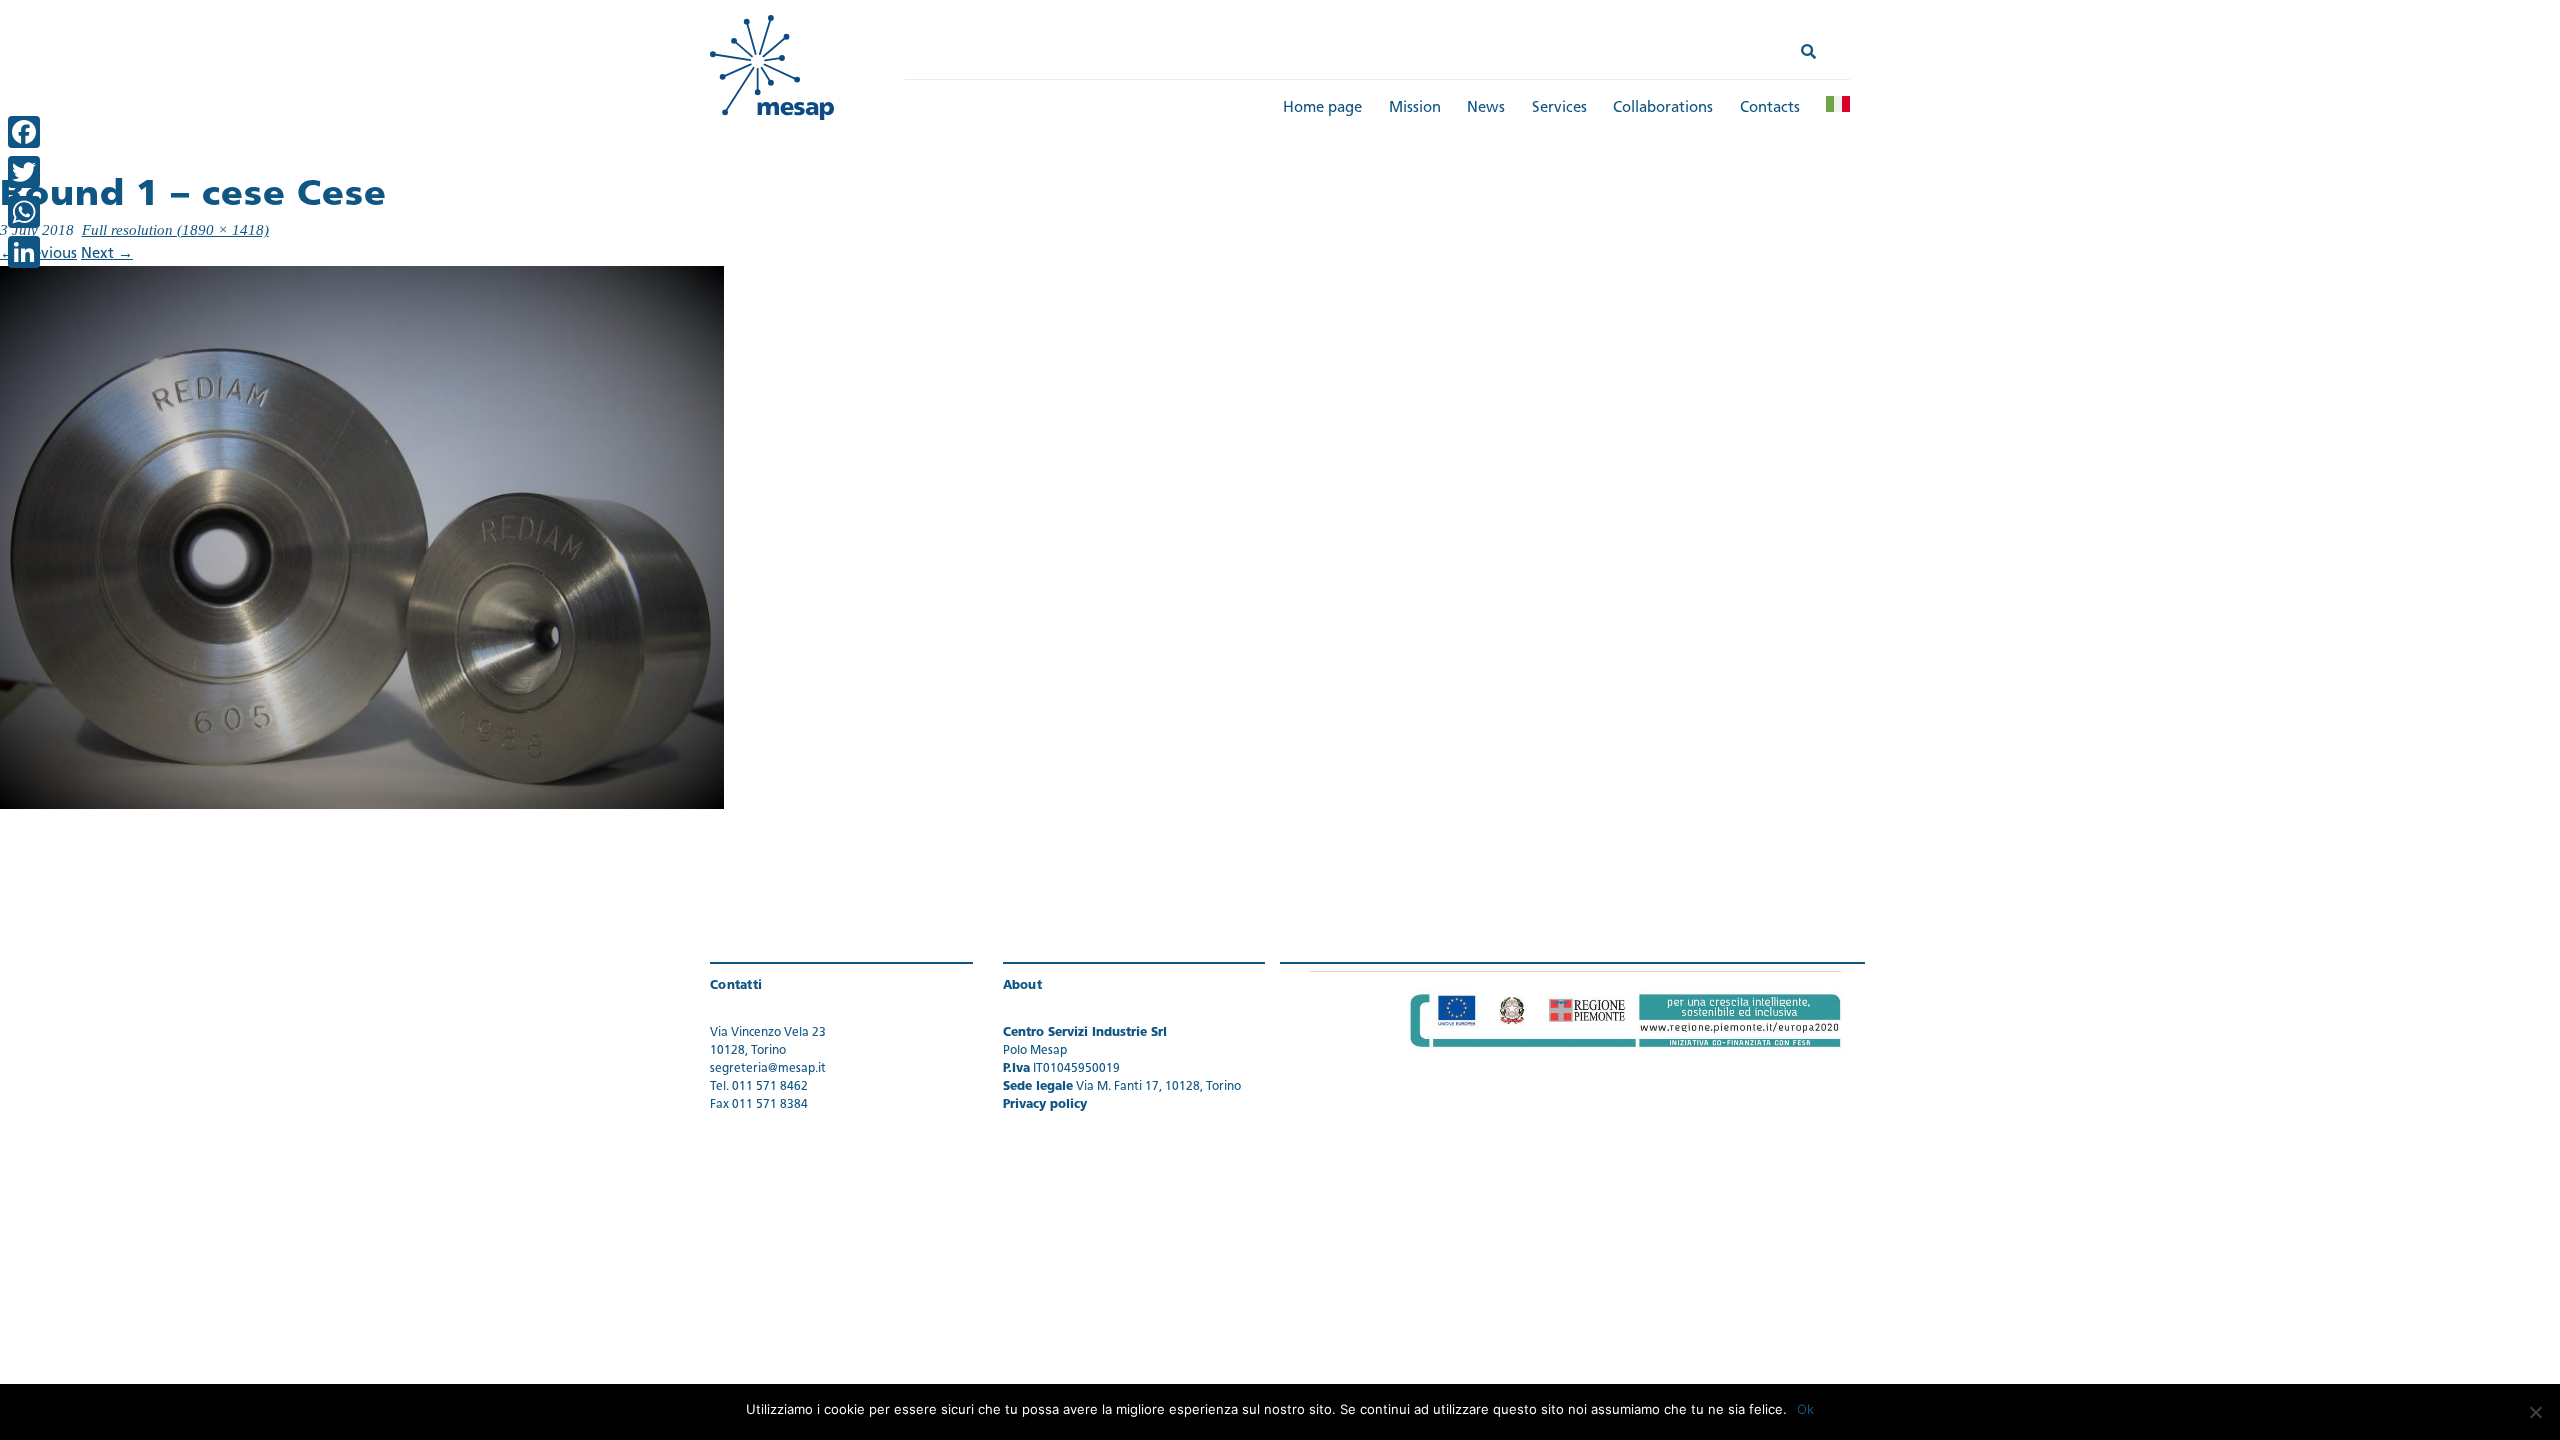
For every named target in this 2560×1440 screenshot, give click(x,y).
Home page (1322, 108)
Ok (1805, 1409)
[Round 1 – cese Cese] (362, 538)
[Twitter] (24, 172)
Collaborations (1663, 108)
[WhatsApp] (24, 212)
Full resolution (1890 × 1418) (175, 230)
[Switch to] (1838, 104)
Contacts (1770, 108)
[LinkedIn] (24, 252)
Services (1559, 108)
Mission (1415, 108)
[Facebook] (24, 132)
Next (107, 254)
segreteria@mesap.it (768, 1069)
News (1486, 108)
